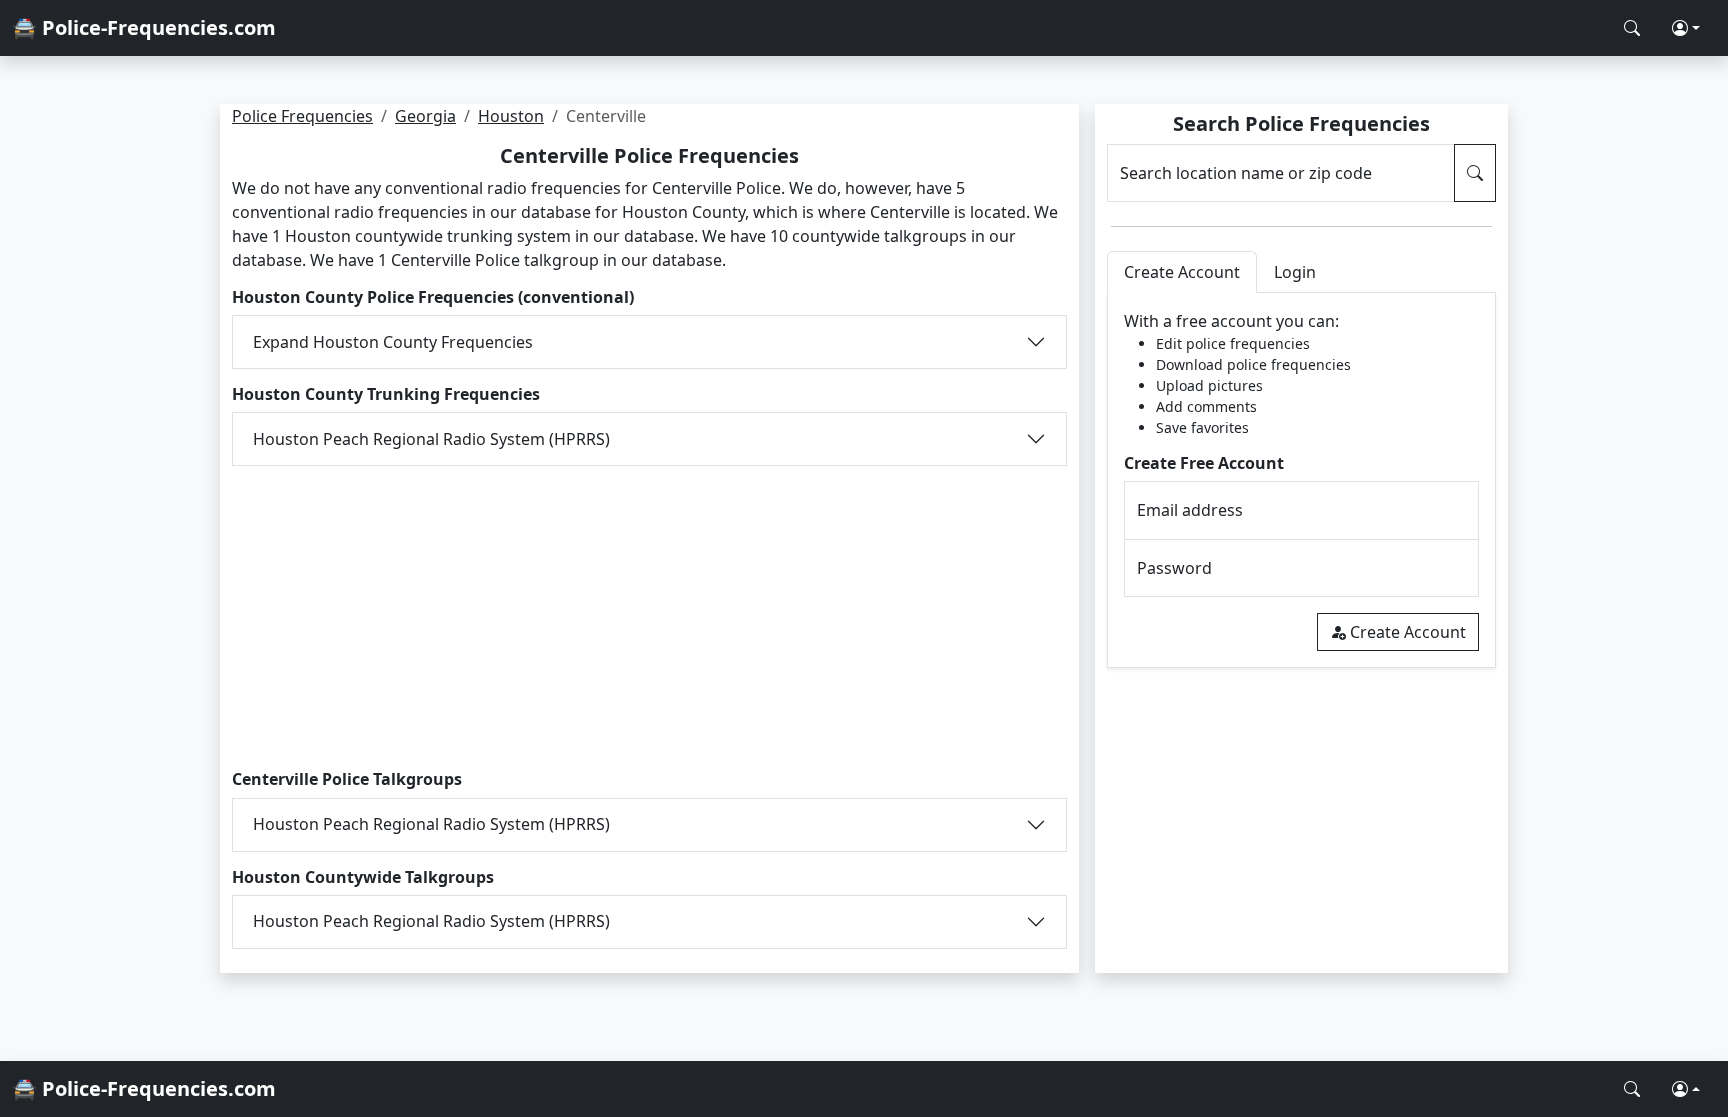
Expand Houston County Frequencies (393, 342)
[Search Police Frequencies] (1632, 28)
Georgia (425, 116)
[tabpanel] (1301, 480)
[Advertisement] (649, 614)
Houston (511, 116)
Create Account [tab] (1182, 272)
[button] (1686, 28)
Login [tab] (1295, 272)
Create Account (1408, 632)
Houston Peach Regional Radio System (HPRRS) (431, 439)
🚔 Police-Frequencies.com (144, 27)
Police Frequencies (302, 116)
